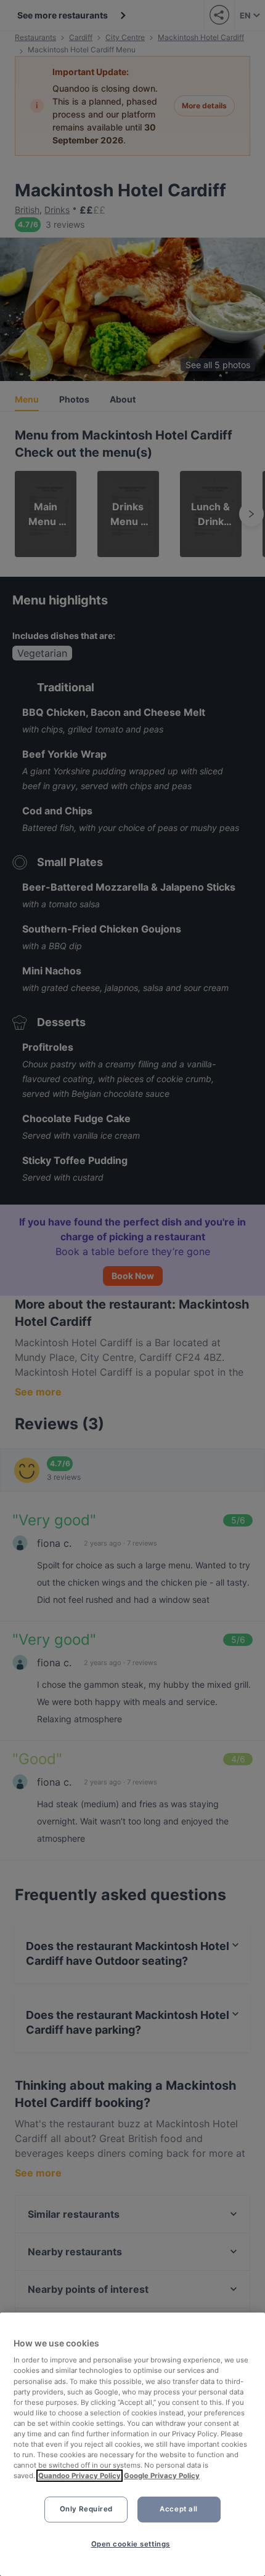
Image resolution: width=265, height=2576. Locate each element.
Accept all (179, 2509)
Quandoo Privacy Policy (79, 2476)
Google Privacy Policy (162, 2476)
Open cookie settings (131, 2544)
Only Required (86, 2509)
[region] (132, 2444)
